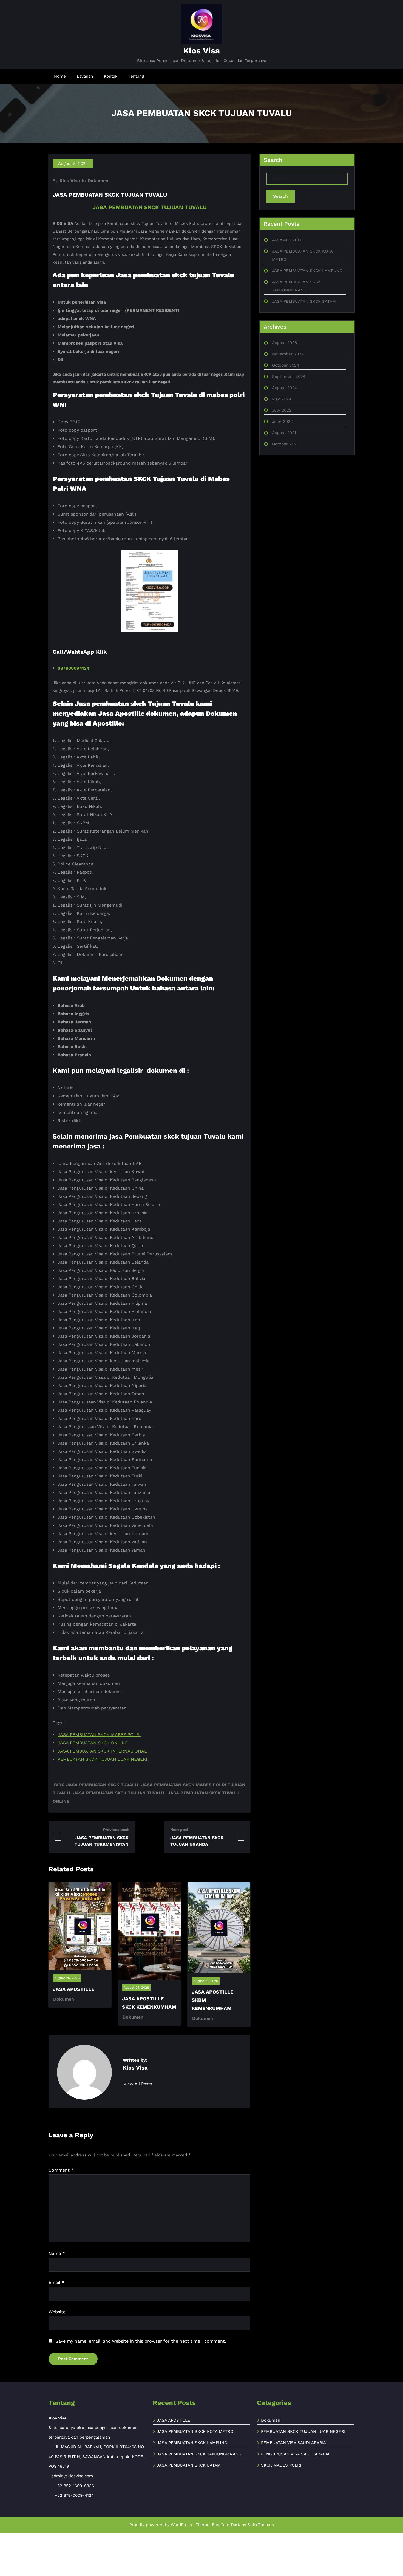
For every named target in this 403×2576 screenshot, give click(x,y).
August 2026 (284, 343)
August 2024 (284, 388)
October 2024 (286, 365)
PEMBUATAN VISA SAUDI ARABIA (293, 2443)
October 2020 (286, 444)
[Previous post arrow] (58, 1837)
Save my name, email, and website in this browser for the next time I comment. (141, 2341)
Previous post (116, 1830)
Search (280, 196)
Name (57, 2253)
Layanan (85, 76)
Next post (179, 1830)
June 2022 (282, 421)
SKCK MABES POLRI (281, 2465)
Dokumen (98, 181)
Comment (61, 2170)
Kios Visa (201, 51)
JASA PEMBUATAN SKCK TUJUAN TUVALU (150, 207)
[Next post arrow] (241, 1837)
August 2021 (284, 433)
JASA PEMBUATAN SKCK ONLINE (93, 1743)
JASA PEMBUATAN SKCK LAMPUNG (307, 271)
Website (57, 2312)
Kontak (111, 76)
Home (60, 76)
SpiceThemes (261, 2525)
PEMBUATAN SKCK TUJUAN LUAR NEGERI (102, 1759)
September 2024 (289, 377)
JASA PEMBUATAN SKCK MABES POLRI (99, 1735)
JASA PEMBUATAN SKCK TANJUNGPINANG (199, 2454)
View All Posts (139, 2084)
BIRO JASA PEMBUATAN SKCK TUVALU (96, 1785)
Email (56, 2282)
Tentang (136, 76)
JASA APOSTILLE (73, 1989)
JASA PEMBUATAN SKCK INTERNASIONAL (102, 1751)
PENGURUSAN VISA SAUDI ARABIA (295, 2454)
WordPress (181, 2525)
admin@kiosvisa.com (72, 2476)
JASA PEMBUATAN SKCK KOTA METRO (195, 2431)
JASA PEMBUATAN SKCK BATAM (304, 301)
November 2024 (288, 354)
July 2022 (282, 410)
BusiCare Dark (226, 2525)
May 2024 (282, 399)
